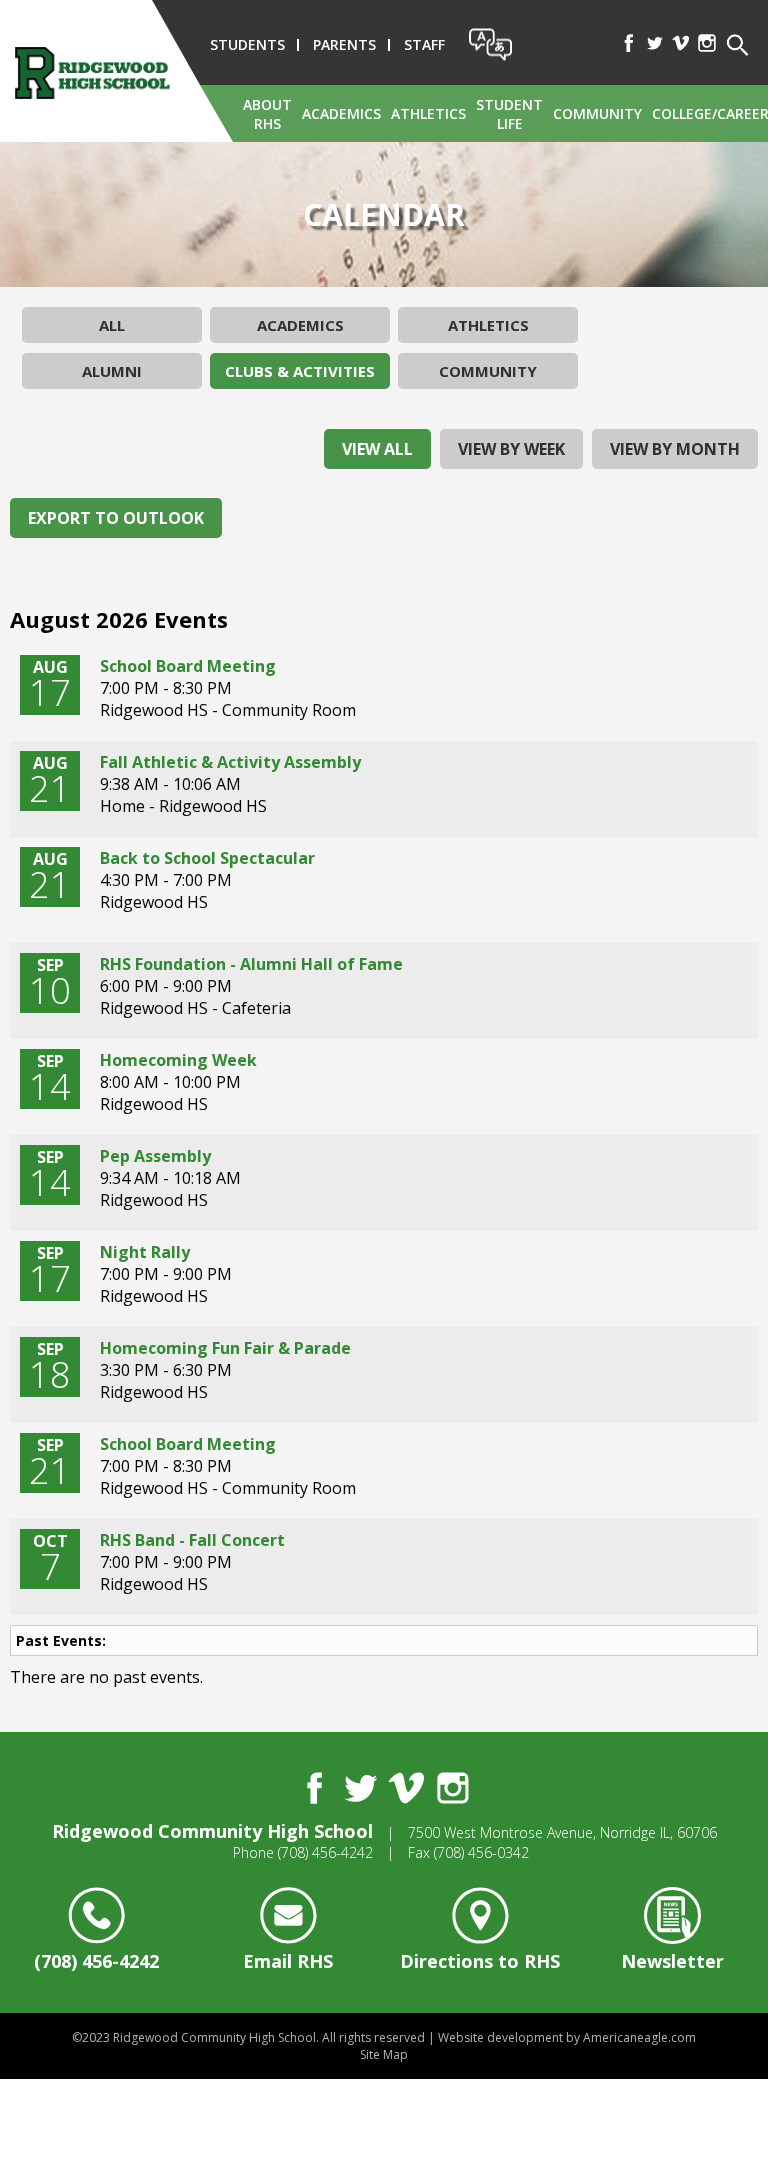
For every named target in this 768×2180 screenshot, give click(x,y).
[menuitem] (267, 113)
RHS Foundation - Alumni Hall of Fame (251, 964)
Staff (424, 44)
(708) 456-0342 (481, 1852)
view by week (511, 449)
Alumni (112, 371)
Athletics (488, 325)
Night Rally (145, 1252)
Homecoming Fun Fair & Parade (225, 1348)
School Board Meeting (188, 666)
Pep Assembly (155, 1156)
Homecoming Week (178, 1060)
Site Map (384, 2054)
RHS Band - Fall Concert (192, 1540)
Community (488, 371)
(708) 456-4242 (325, 1852)
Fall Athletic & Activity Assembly (230, 762)
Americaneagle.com (639, 2037)
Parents (344, 44)
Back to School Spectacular (207, 858)
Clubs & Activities (300, 371)
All (112, 325)
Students (247, 44)
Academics (300, 325)
